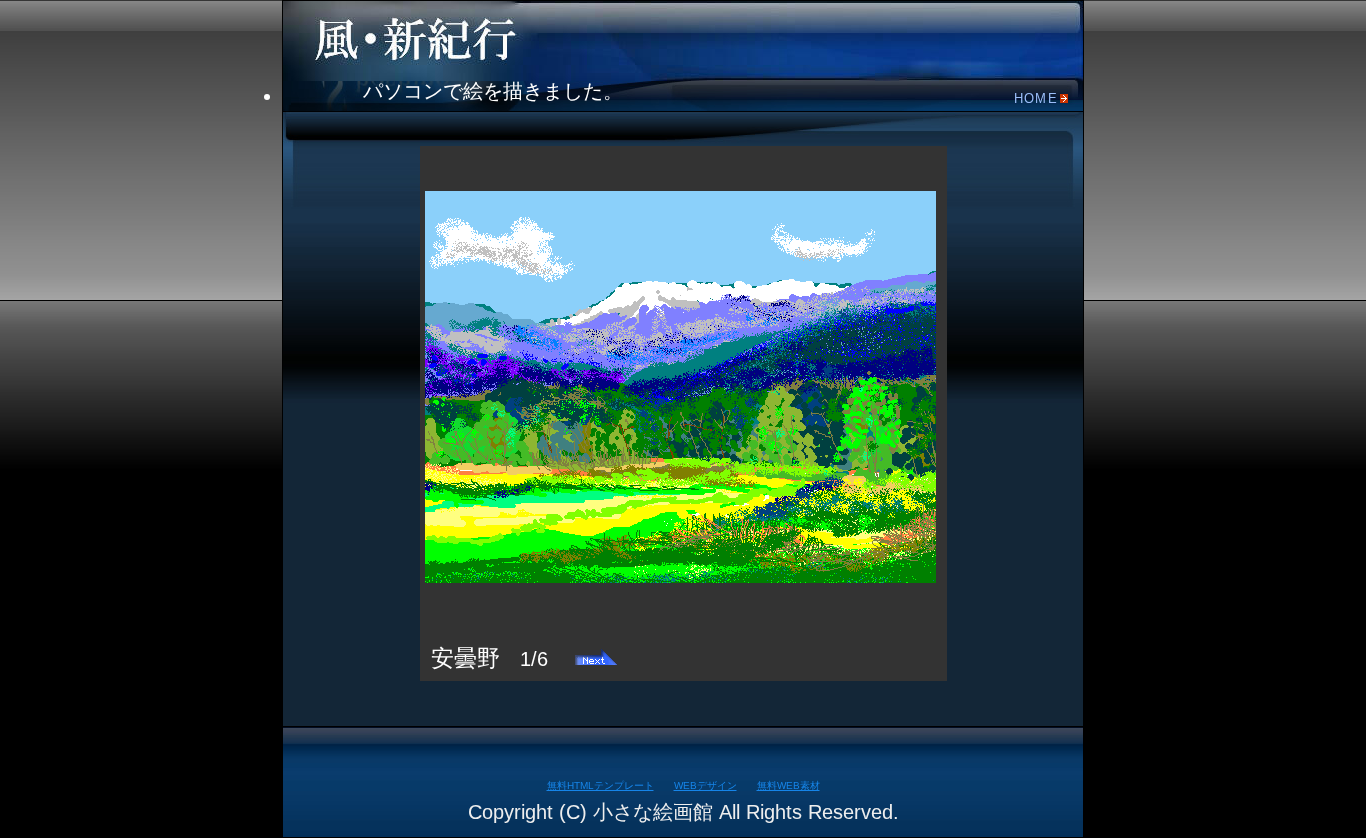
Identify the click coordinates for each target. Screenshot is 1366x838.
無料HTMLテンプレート (600, 785)
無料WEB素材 (788, 785)
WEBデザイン (705, 785)
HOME (1036, 98)
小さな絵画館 (433, 38)
